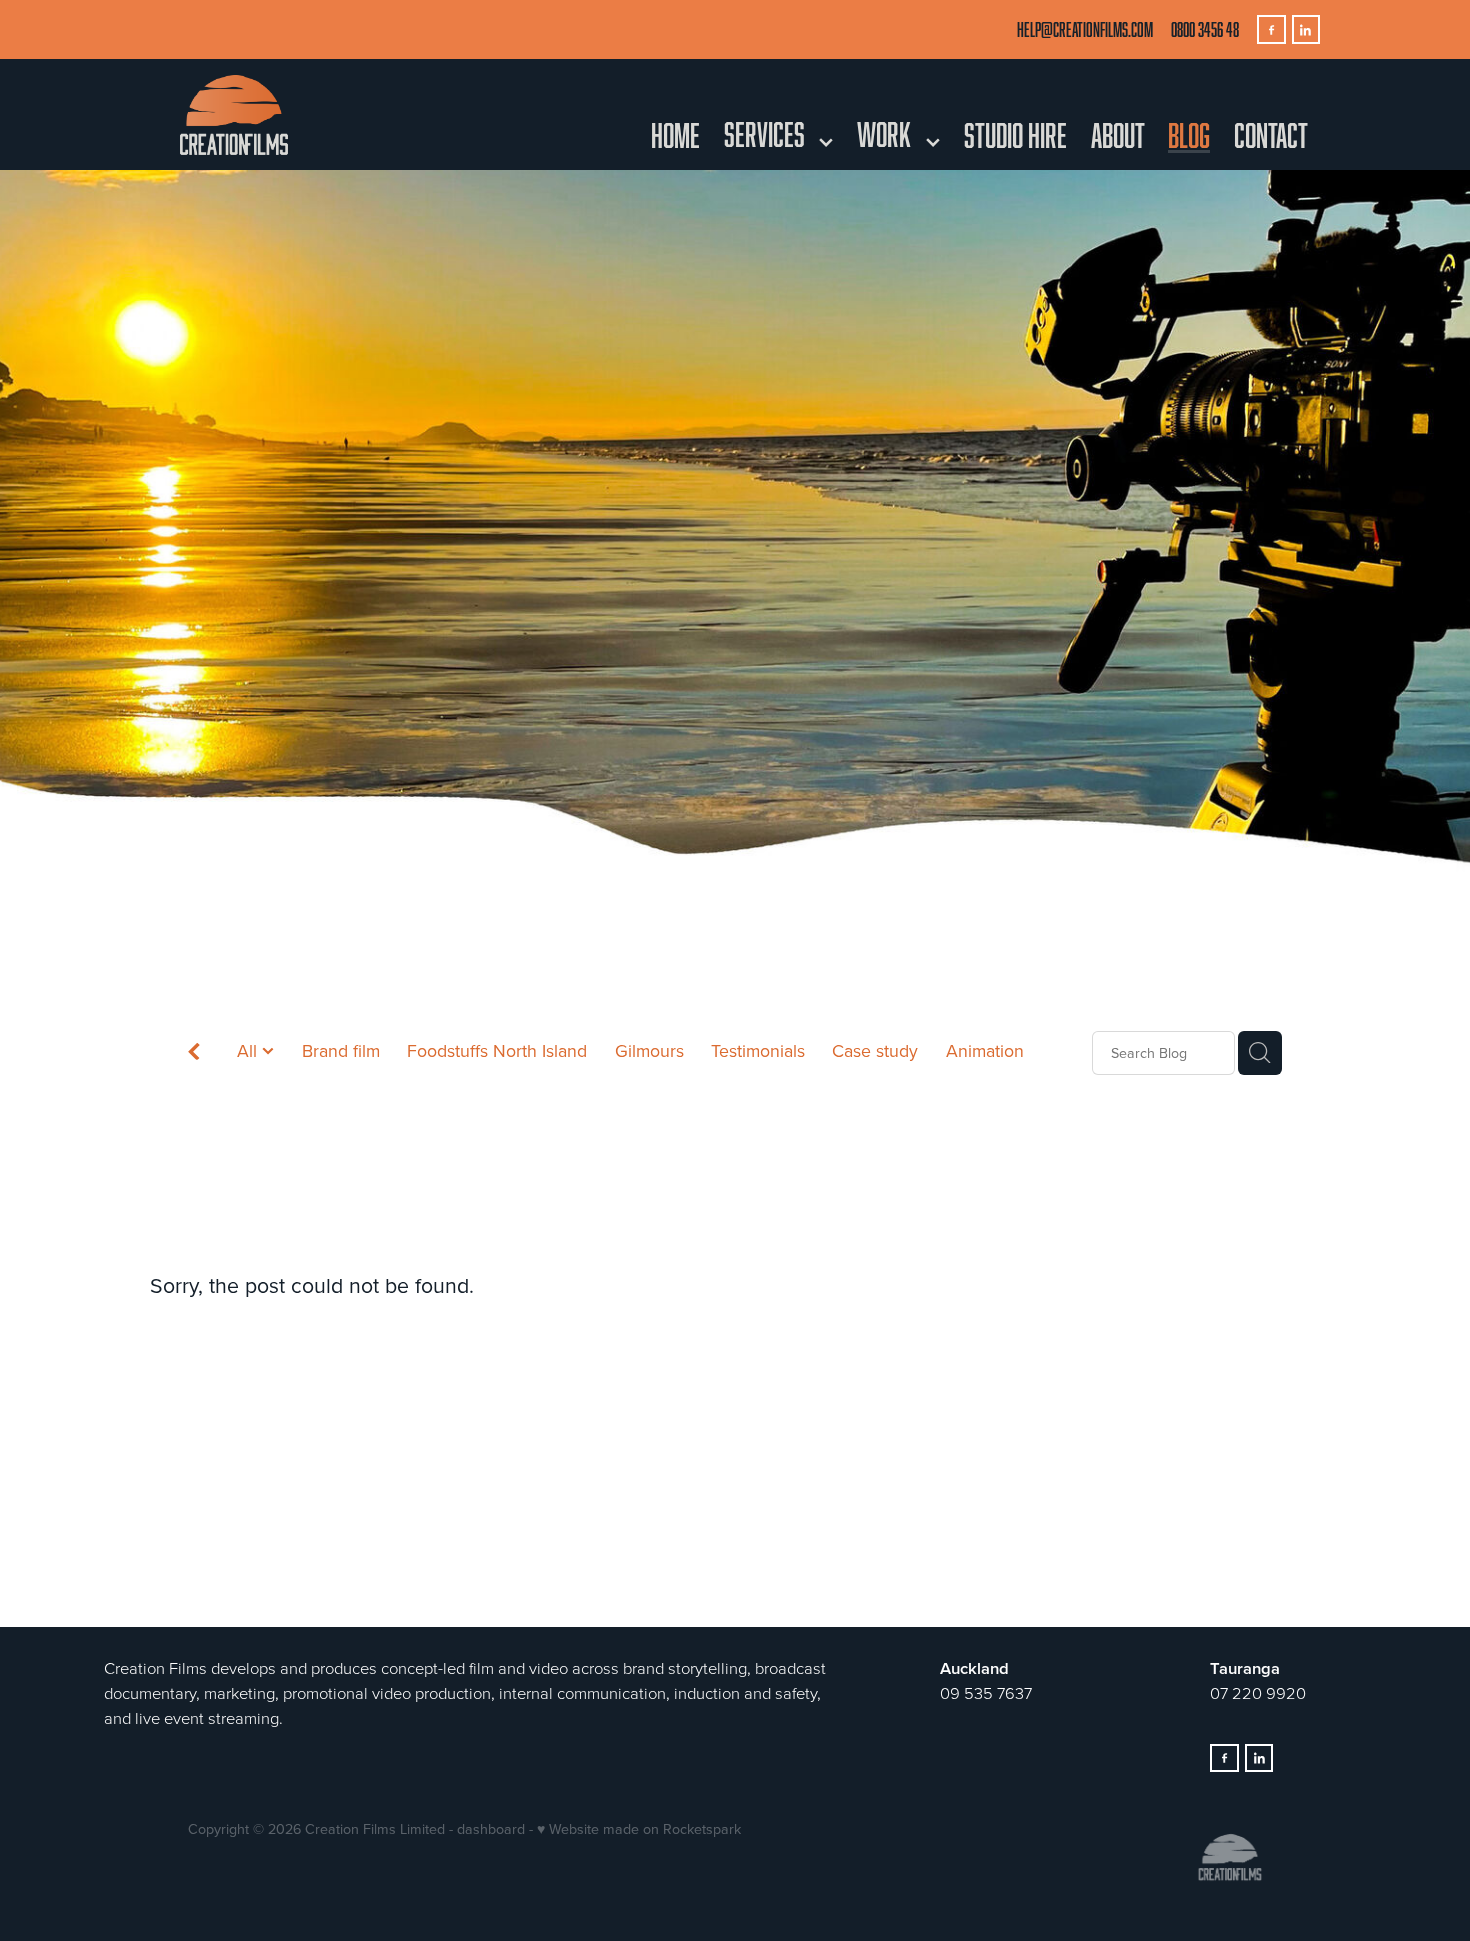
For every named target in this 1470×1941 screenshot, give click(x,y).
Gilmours (649, 1050)
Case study (875, 1050)
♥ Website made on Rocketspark (639, 1829)
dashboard (491, 1829)
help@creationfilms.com (1085, 29)
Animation (985, 1050)
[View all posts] (194, 1054)
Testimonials (758, 1050)
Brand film (341, 1050)
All (249, 1050)
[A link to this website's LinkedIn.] (1306, 29)
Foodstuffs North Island (497, 1050)
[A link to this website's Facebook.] (1271, 29)
